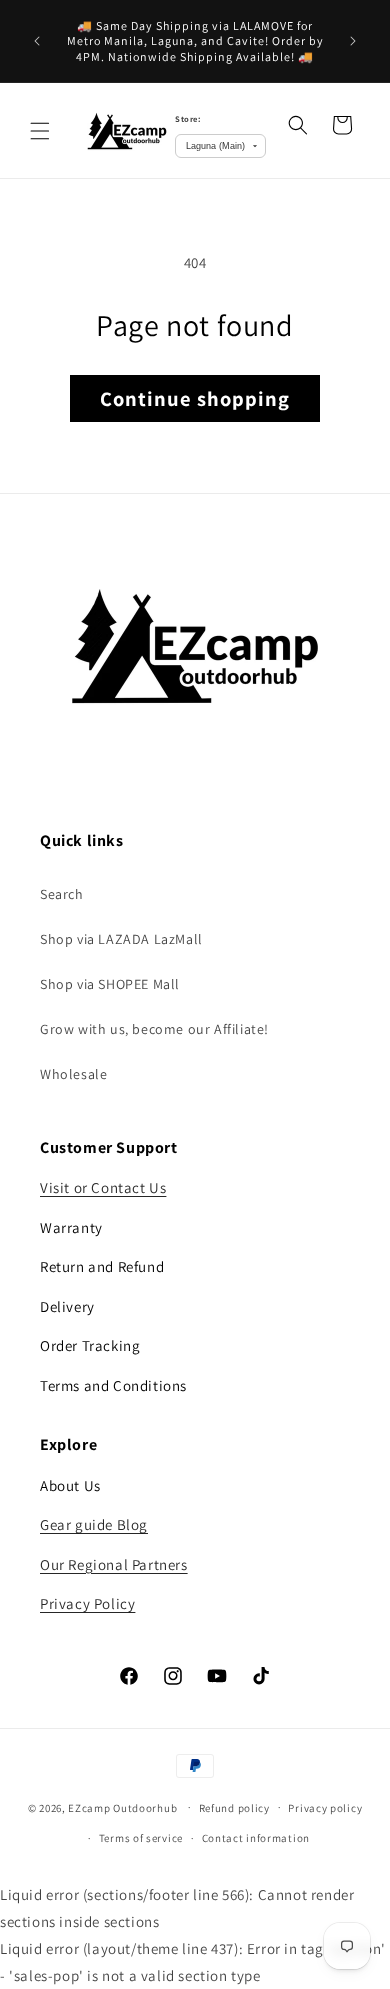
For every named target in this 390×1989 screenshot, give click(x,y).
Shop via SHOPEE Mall (110, 984)
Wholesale (73, 1074)
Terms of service (141, 1838)
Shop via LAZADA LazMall (121, 939)
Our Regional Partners (114, 1564)
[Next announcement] (353, 41)
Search (62, 894)
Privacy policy (325, 1808)
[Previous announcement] (37, 41)
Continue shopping (195, 398)
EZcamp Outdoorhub (122, 1807)
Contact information (256, 1838)
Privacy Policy (87, 1603)
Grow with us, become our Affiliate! (154, 1029)
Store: (188, 118)
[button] (40, 131)
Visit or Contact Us (103, 1187)
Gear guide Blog (94, 1524)
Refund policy (234, 1808)
